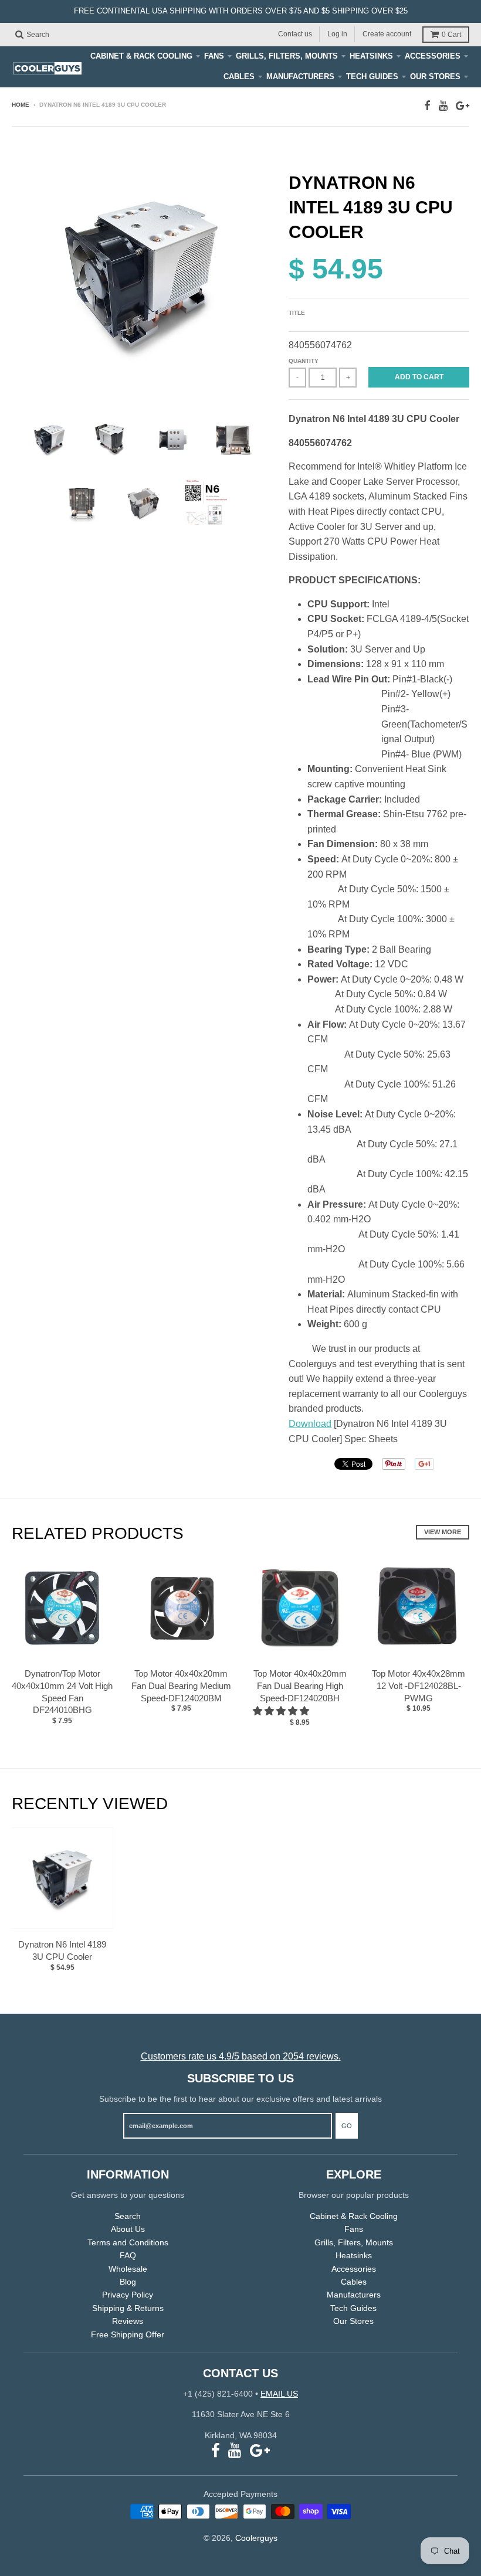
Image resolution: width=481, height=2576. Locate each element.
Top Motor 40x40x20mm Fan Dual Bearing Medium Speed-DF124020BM (181, 1686)
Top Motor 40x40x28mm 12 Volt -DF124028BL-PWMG (419, 1686)
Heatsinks (371, 56)
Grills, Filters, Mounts (287, 56)
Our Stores (435, 77)
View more (443, 1532)
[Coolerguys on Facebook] (427, 106)
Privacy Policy (128, 2295)
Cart (451, 35)
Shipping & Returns (128, 2308)
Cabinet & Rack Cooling (141, 56)
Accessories (433, 56)
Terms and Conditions (128, 2242)
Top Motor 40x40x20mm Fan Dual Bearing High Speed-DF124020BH (300, 1686)
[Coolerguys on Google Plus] (463, 106)
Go (347, 2126)
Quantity (304, 361)
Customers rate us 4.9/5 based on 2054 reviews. (241, 2056)
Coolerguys (256, 2538)
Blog (128, 2282)
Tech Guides (372, 77)
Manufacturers (300, 77)
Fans (214, 56)
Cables (239, 77)
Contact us (295, 34)
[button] (282, 1711)
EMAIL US (279, 2394)
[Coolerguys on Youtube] (443, 106)
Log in (337, 34)
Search (128, 2216)
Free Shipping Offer (128, 2334)
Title (297, 313)
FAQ (128, 2255)
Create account (387, 34)
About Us (128, 2229)
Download (310, 1424)
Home (21, 105)
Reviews (128, 2321)
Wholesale (128, 2269)
